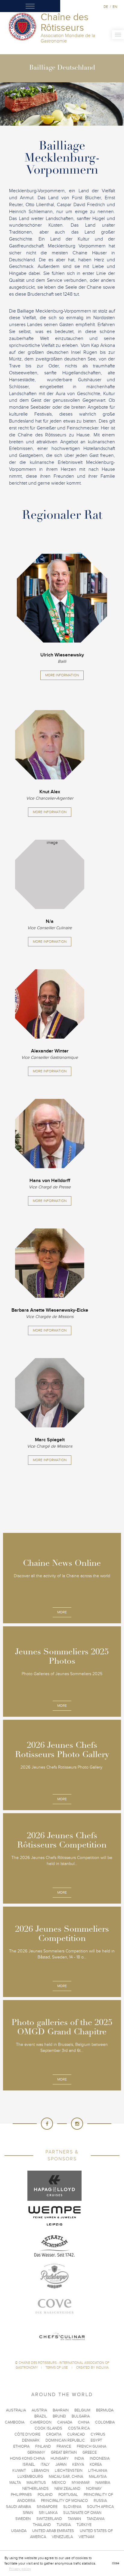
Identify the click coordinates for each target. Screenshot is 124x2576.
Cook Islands (48, 2428)
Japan (61, 2464)
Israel (29, 2464)
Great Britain (64, 2452)
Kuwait (19, 2471)
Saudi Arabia (19, 2507)
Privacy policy (20, 2569)
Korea (96, 2464)
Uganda (19, 2531)
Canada (65, 2422)
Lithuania (98, 2471)
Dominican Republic (65, 2440)
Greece (90, 2452)
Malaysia (98, 2477)
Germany (36, 2452)
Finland (43, 2446)
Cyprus (98, 2434)
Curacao (76, 2434)
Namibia (103, 2483)
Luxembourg (30, 2477)
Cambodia (15, 2422)
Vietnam (86, 2537)
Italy (45, 2464)
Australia (16, 2410)
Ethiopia (21, 2446)
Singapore (47, 2507)
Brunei (59, 2416)
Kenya (78, 2464)
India (79, 2458)
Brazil (41, 2416)
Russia (100, 2501)
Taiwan (74, 2519)
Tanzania (96, 2519)
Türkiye (84, 2525)
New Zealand (67, 2489)
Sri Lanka (48, 2513)
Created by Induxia (92, 2368)
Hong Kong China (27, 2458)
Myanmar (81, 2483)
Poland (45, 2495)
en (115, 7)
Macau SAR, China (66, 2477)
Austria (39, 2410)
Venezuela (62, 2537)
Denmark (31, 2440)
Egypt (96, 2440)
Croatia (54, 2434)
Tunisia (64, 2525)
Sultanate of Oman (82, 2513)
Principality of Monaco (64, 2501)
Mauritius (36, 2483)
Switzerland (49, 2519)
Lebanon (40, 2471)
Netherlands (36, 2489)
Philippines (21, 2495)
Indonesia (100, 2458)
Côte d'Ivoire (27, 2434)
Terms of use (57, 2368)
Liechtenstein (69, 2471)
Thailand (42, 2525)
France (64, 2446)
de (106, 7)
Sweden (23, 2519)
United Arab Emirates (53, 2531)
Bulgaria (81, 2416)
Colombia (105, 2422)
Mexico (59, 2483)
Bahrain (61, 2410)
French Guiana (91, 2446)
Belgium (82, 2410)
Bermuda (105, 2410)
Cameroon (41, 2422)
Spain (28, 2513)
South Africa (100, 2507)
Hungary (60, 2458)
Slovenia (72, 2507)
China (84, 2422)
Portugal (68, 2495)
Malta (15, 2483)
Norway (94, 2489)
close (116, 2563)
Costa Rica (79, 2428)
